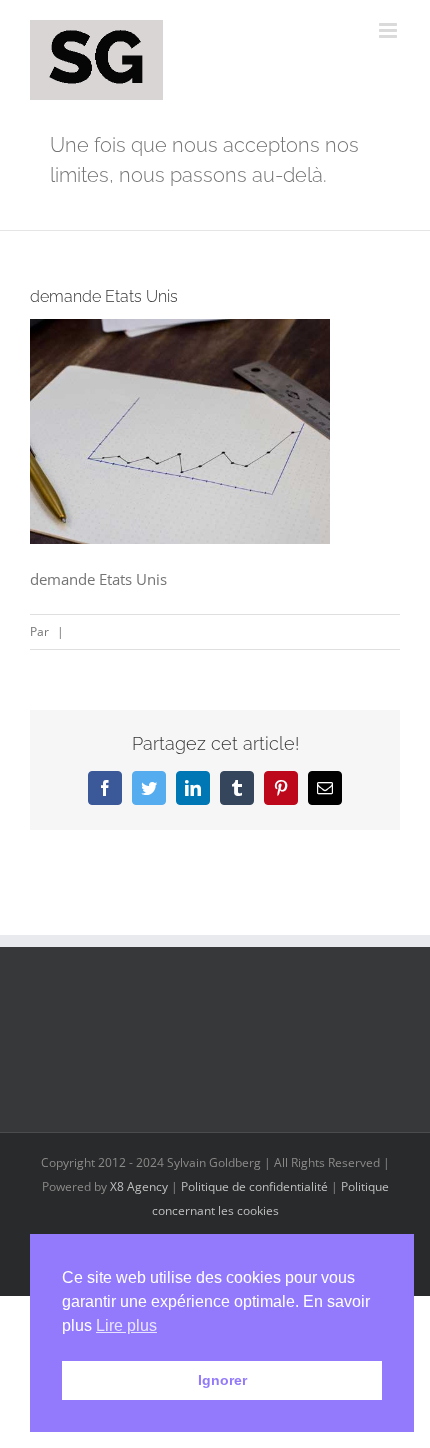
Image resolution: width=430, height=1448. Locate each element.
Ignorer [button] (222, 1380)
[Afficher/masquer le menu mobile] (389, 30)
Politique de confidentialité (254, 1186)
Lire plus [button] (126, 1325)
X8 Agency (139, 1186)
